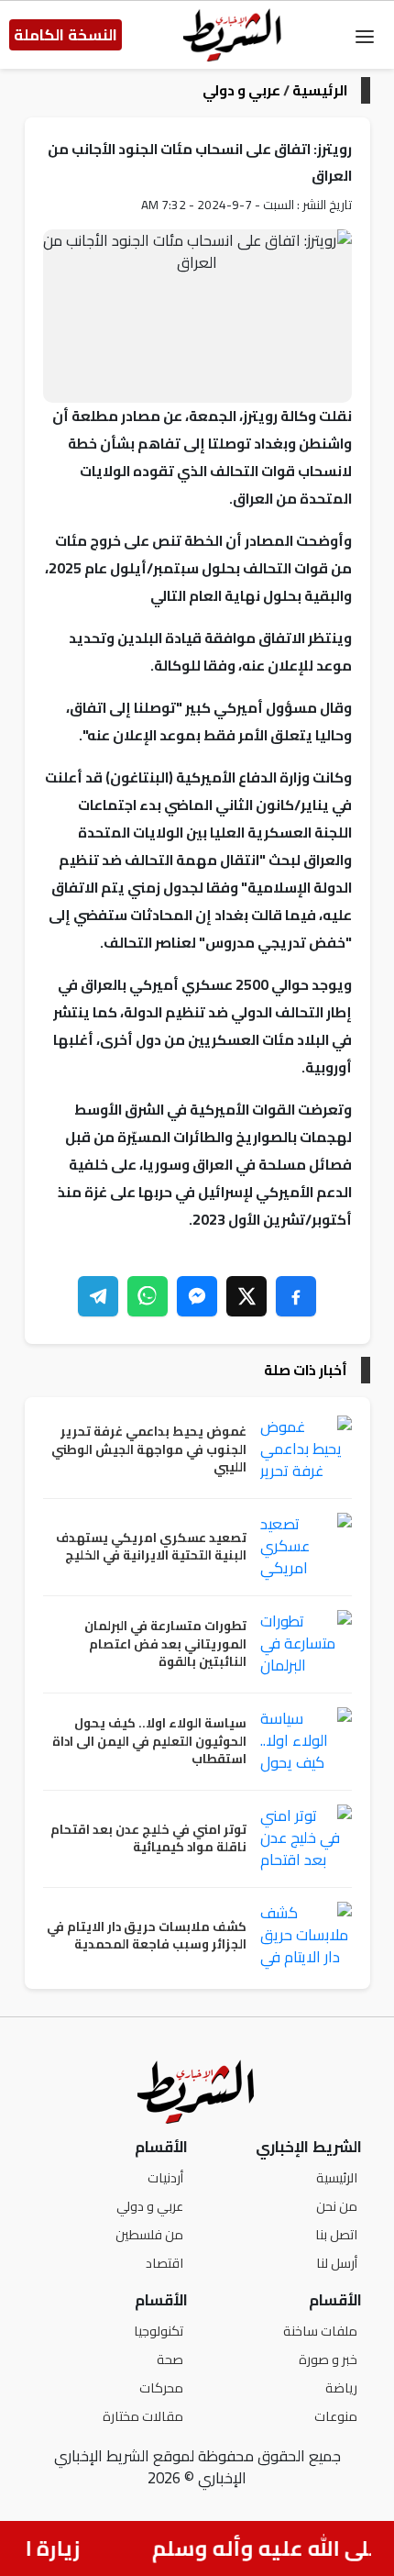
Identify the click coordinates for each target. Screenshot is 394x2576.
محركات (161, 2387)
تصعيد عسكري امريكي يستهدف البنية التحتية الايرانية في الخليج (151, 1547)
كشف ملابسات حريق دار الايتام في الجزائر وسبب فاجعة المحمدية (147, 1936)
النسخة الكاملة (66, 35)
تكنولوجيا (159, 2331)
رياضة (341, 2387)
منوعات (336, 2416)
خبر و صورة (328, 2359)
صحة (170, 2359)
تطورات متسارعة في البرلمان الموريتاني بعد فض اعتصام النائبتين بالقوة (165, 1644)
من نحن (337, 2206)
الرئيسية (320, 90)
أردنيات (165, 2177)
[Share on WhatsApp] (148, 1296)
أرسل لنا (337, 2263)
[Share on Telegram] (98, 1296)
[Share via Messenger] (197, 1296)
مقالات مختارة (143, 2416)
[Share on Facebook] (296, 1296)
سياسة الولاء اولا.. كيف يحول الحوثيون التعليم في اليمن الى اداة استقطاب (149, 1742)
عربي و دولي (241, 90)
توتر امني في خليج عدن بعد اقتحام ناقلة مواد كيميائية (148, 1839)
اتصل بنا (336, 2234)
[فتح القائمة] (365, 35)
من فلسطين (149, 2234)
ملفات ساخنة (320, 2331)
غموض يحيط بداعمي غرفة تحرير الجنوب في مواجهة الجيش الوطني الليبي (149, 1450)
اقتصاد (164, 2263)
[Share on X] (246, 1296)
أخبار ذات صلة (306, 1370)
